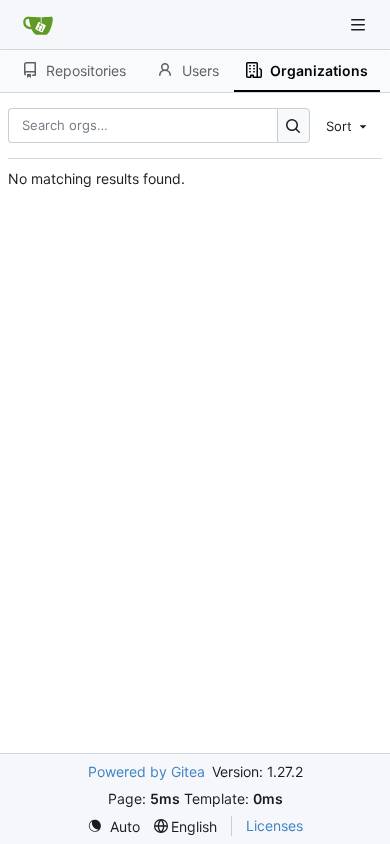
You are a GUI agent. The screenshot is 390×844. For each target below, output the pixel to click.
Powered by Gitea (146, 771)
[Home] (38, 25)
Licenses (274, 825)
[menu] (348, 125)
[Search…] (293, 125)
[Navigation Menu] (360, 24)
